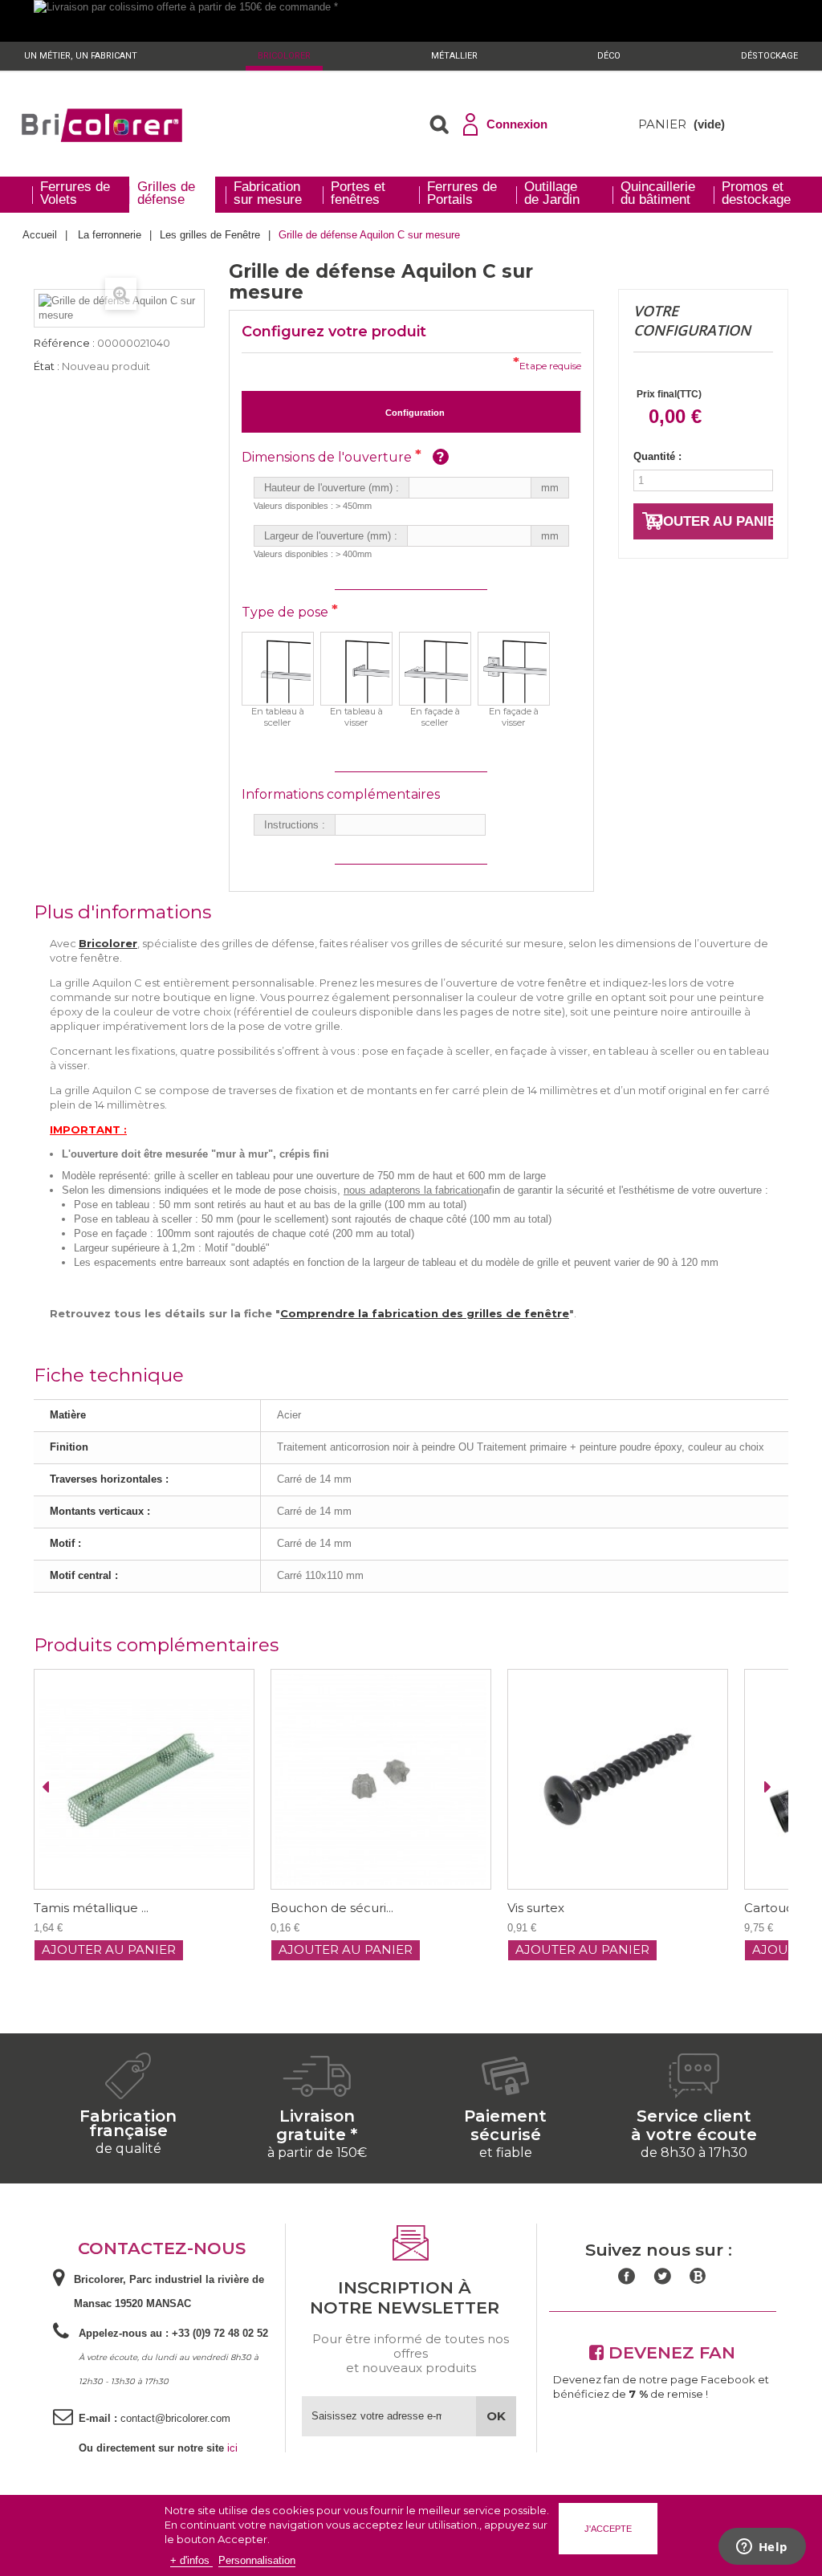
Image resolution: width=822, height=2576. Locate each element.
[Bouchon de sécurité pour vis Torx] (167, 1779)
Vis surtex (321, 1908)
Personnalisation (257, 2560)
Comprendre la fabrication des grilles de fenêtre (425, 1313)
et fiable (506, 2153)
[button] (439, 124)
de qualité (128, 2149)
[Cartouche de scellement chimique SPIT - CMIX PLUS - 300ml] (640, 1779)
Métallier (454, 56)
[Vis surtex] (403, 1779)
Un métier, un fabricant (81, 56)
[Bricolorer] (102, 125)
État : (47, 366)
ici (232, 2448)
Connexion (517, 124)
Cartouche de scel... (589, 1908)
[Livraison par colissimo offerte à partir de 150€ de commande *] (411, 21)
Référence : (64, 343)
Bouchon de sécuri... (118, 1908)
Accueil (40, 235)
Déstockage (769, 56)
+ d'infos (191, 2560)
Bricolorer (284, 56)
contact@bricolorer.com (175, 2418)
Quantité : (657, 456)
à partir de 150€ (317, 2153)
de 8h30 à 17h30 (694, 2153)
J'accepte (608, 2529)
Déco (609, 56)
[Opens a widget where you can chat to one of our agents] (762, 2548)
